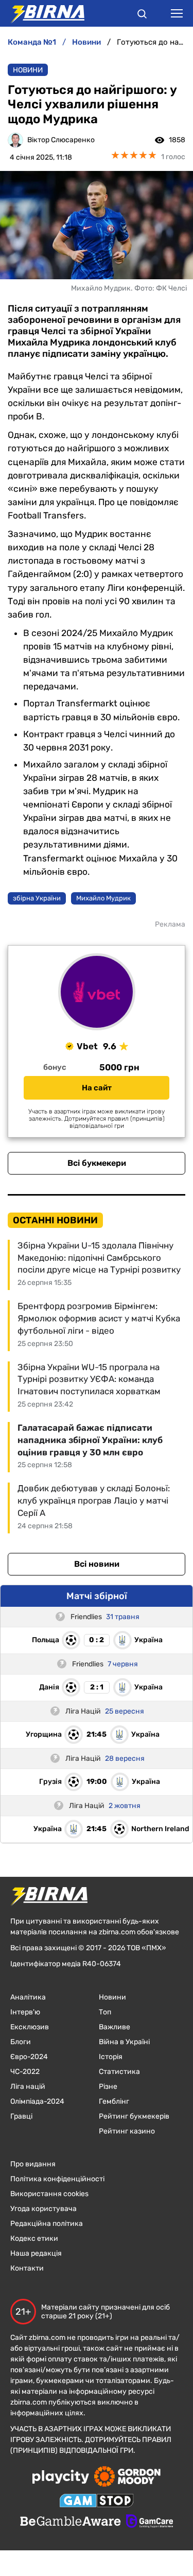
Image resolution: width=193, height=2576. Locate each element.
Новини (28, 70)
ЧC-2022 (25, 2072)
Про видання (33, 2164)
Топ (105, 2012)
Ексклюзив (30, 2027)
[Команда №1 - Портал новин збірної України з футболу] (42, 13)
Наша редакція (36, 2253)
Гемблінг (114, 2101)
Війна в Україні (124, 2042)
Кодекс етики (34, 2238)
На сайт (97, 1088)
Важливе (115, 2027)
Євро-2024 (29, 2057)
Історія (111, 2057)
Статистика (119, 2072)
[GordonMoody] (127, 2477)
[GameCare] (150, 2522)
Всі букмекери (97, 1163)
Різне (108, 2087)
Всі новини (97, 1564)
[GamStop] (97, 2502)
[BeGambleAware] (71, 2522)
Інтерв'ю (25, 2012)
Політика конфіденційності (57, 2179)
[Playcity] (61, 2478)
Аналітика (28, 1997)
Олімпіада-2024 (37, 2101)
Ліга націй (28, 2087)
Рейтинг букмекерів (134, 2116)
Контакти (27, 2268)
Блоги (21, 2042)
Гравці (21, 2116)
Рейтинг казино (127, 2131)
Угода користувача (43, 2209)
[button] (142, 15)
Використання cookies (49, 2194)
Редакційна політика (47, 2224)
